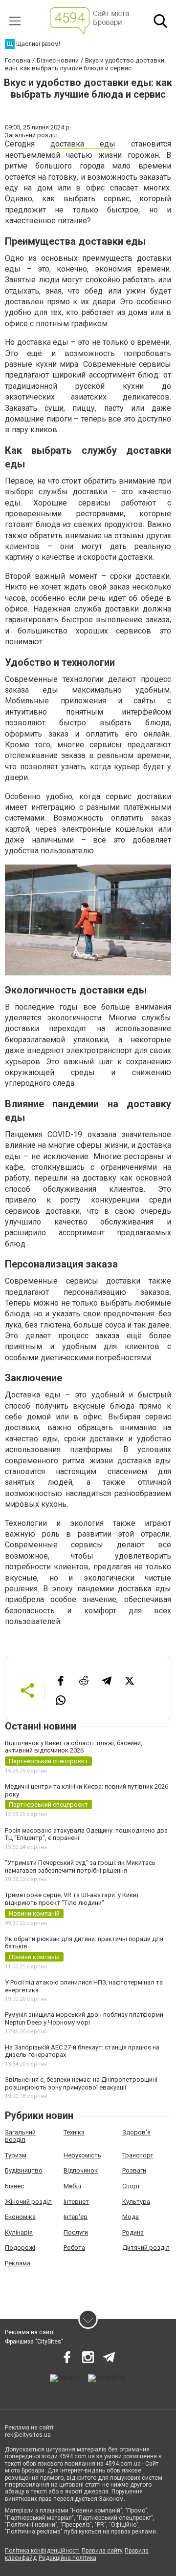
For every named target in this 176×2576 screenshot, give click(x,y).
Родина (133, 2232)
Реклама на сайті (29, 2332)
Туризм (16, 2155)
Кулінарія (19, 2232)
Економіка (20, 2217)
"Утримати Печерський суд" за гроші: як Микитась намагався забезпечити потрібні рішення (80, 1867)
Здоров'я (136, 2132)
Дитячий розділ (146, 2248)
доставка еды (83, 144)
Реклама (18, 2263)
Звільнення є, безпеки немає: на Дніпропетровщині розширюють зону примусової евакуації (81, 2083)
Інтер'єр (76, 2217)
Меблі (72, 2186)
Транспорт (138, 2155)
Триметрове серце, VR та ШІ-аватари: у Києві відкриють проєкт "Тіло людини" (72, 1899)
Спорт (131, 2186)
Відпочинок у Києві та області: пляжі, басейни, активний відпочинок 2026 (74, 1747)
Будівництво (24, 2170)
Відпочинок (81, 2170)
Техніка (74, 2132)
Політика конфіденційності (42, 2551)
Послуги (76, 2232)
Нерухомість (82, 2155)
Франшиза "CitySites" (34, 2342)
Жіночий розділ (28, 2202)
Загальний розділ (20, 2136)
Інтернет (76, 2202)
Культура (136, 2202)
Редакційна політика (67, 2558)
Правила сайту (102, 2551)
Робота (74, 2248)
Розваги (134, 2170)
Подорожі (20, 2248)
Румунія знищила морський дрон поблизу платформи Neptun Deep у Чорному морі (84, 2018)
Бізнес (14, 2186)
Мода (131, 2217)
